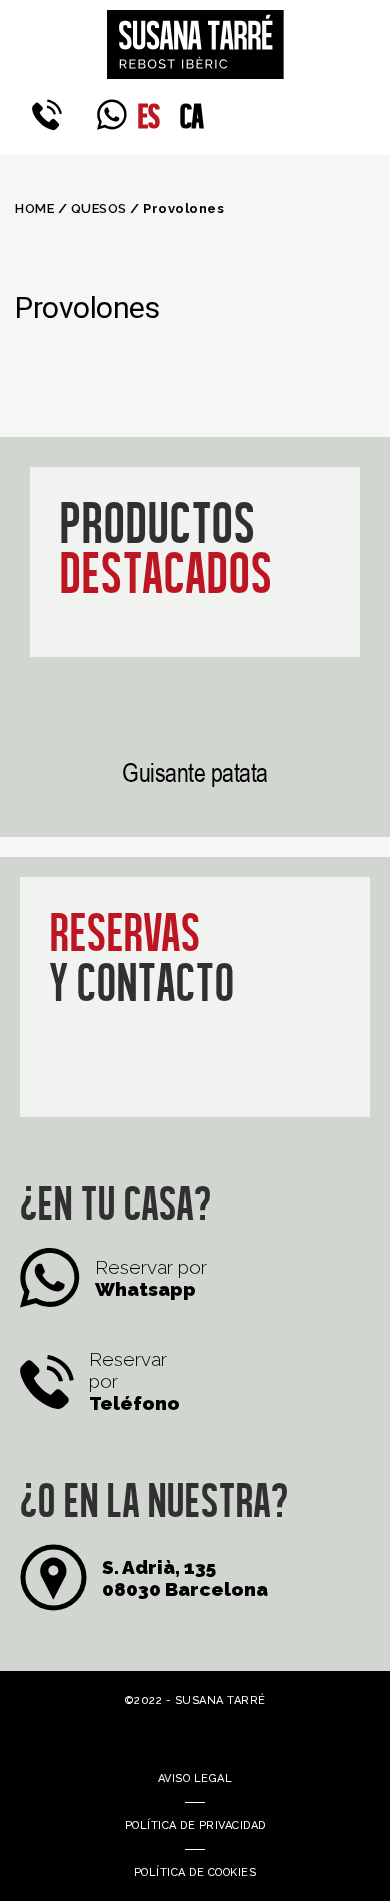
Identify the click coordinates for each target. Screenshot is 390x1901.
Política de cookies (195, 1872)
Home (34, 208)
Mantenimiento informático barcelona (166, 1731)
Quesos (99, 208)
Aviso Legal (195, 1778)
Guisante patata (195, 772)
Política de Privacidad (195, 1825)
